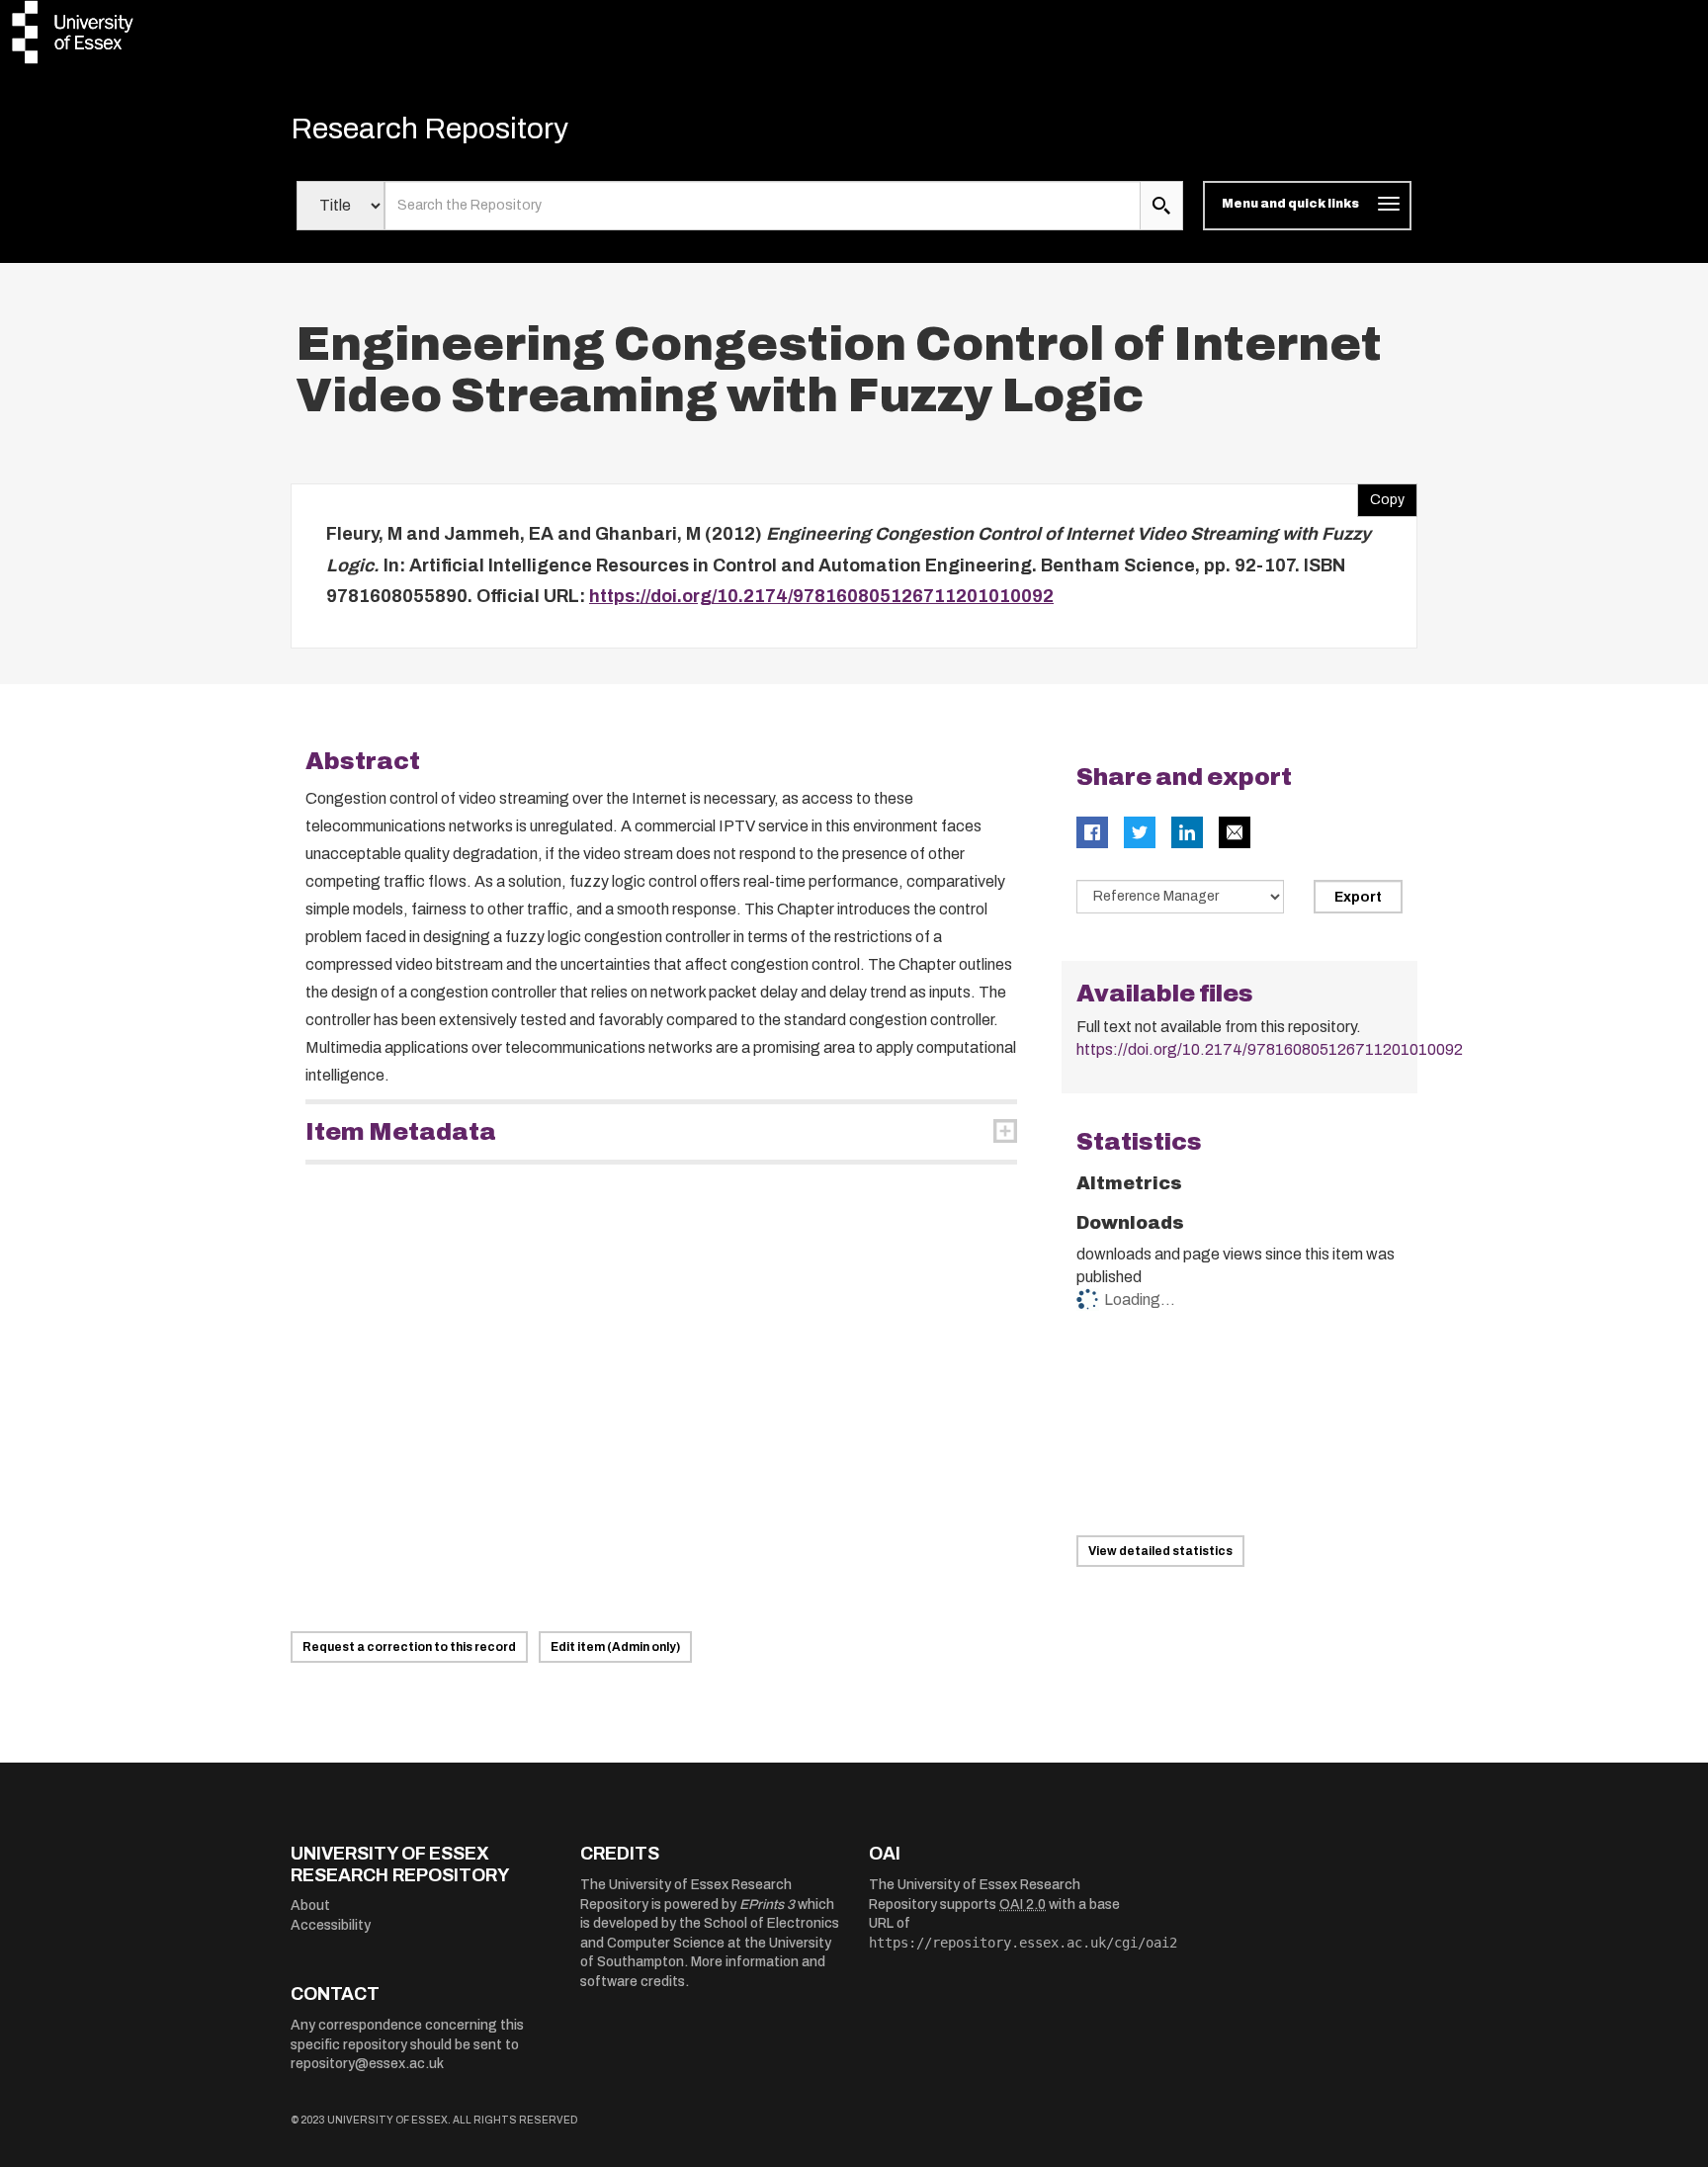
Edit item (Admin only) (615, 1647)
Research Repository (429, 129)
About (310, 1906)
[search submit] (1161, 206)
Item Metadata (401, 1132)
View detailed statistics (1160, 1551)
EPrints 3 (767, 1905)
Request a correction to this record (409, 1647)
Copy (1381, 495)
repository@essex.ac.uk (367, 2064)
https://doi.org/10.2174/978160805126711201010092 (821, 596)
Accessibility (331, 1925)
